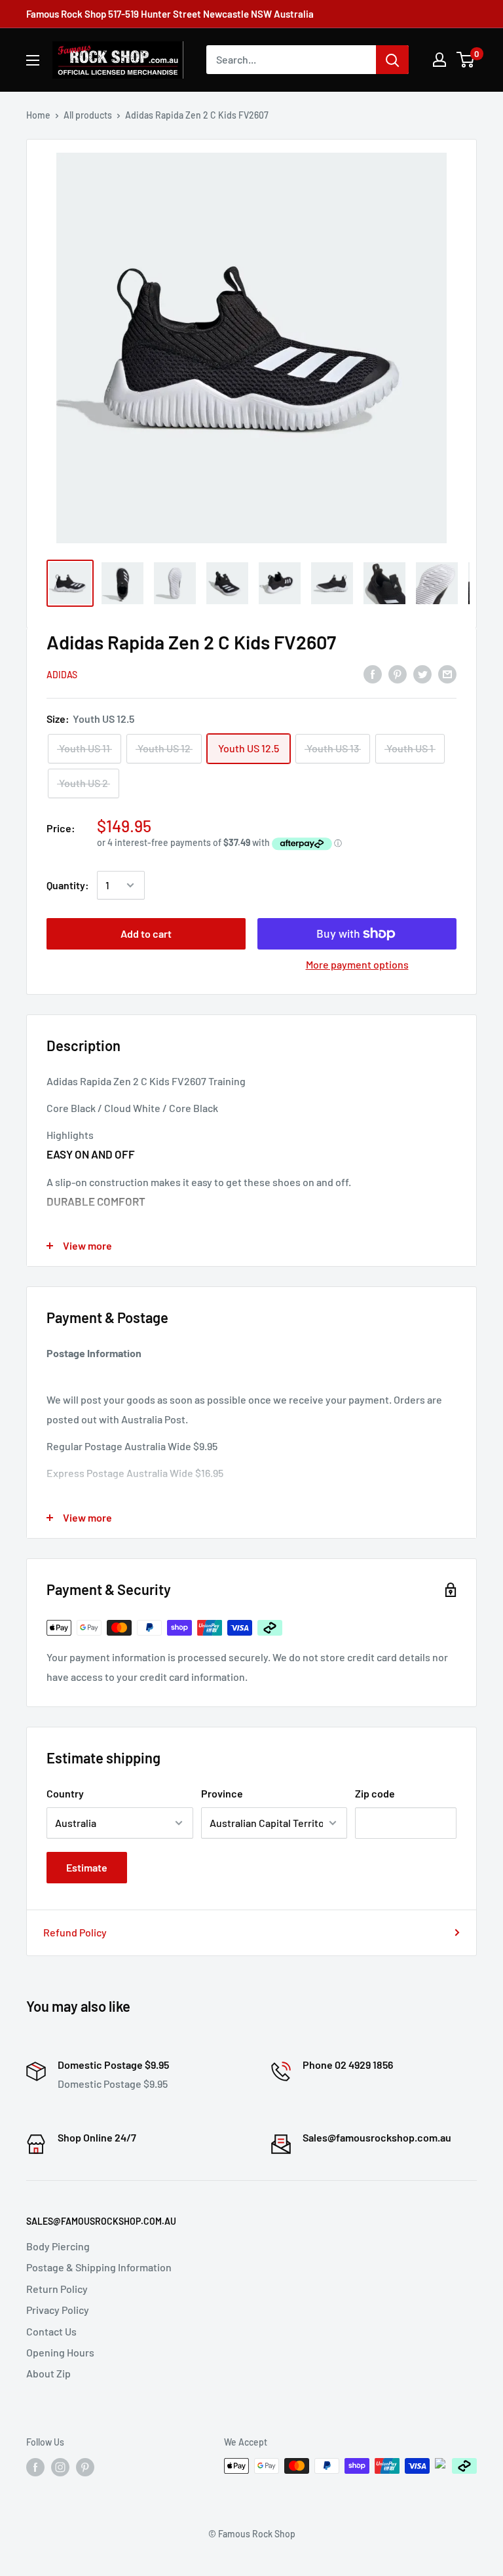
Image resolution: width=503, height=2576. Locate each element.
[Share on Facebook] (373, 674)
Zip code (375, 1793)
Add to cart (146, 933)
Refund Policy (75, 1932)
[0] (466, 60)
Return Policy (57, 2289)
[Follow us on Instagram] (60, 2467)
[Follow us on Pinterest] (85, 2467)
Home (38, 115)
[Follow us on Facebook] (35, 2467)
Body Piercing (58, 2246)
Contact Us (51, 2331)
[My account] (439, 60)
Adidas (62, 675)
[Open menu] (33, 60)
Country (65, 1793)
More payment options (357, 964)
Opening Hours (60, 2352)
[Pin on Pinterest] (398, 674)
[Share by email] (447, 674)
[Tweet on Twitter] (422, 674)
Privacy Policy (58, 2310)
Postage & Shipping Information (99, 2267)
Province (222, 1793)
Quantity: (68, 885)
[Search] (392, 60)
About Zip (48, 2373)
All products (88, 115)
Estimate (87, 1867)
